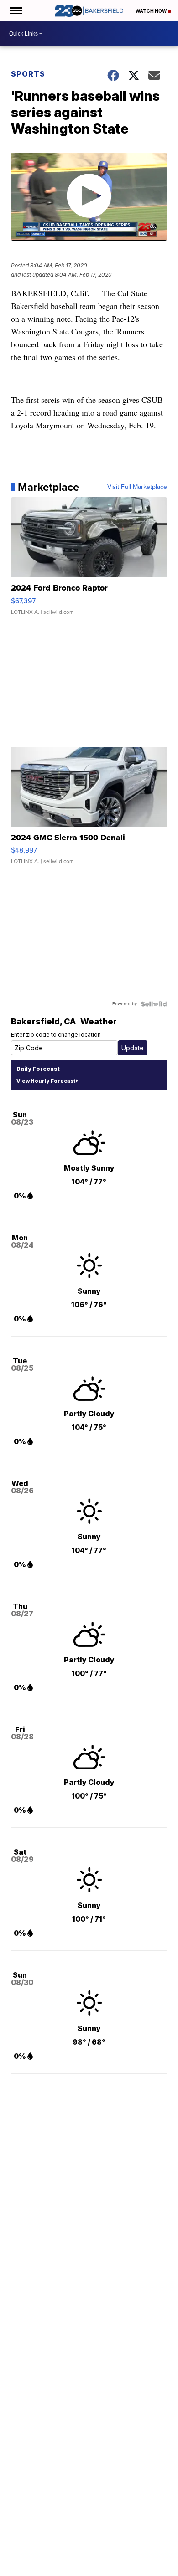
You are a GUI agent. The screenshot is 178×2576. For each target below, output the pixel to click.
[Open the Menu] (15, 11)
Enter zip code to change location (56, 1035)
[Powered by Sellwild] (154, 1004)
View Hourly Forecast (46, 1081)
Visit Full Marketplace (137, 487)
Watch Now (152, 11)
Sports (28, 74)
